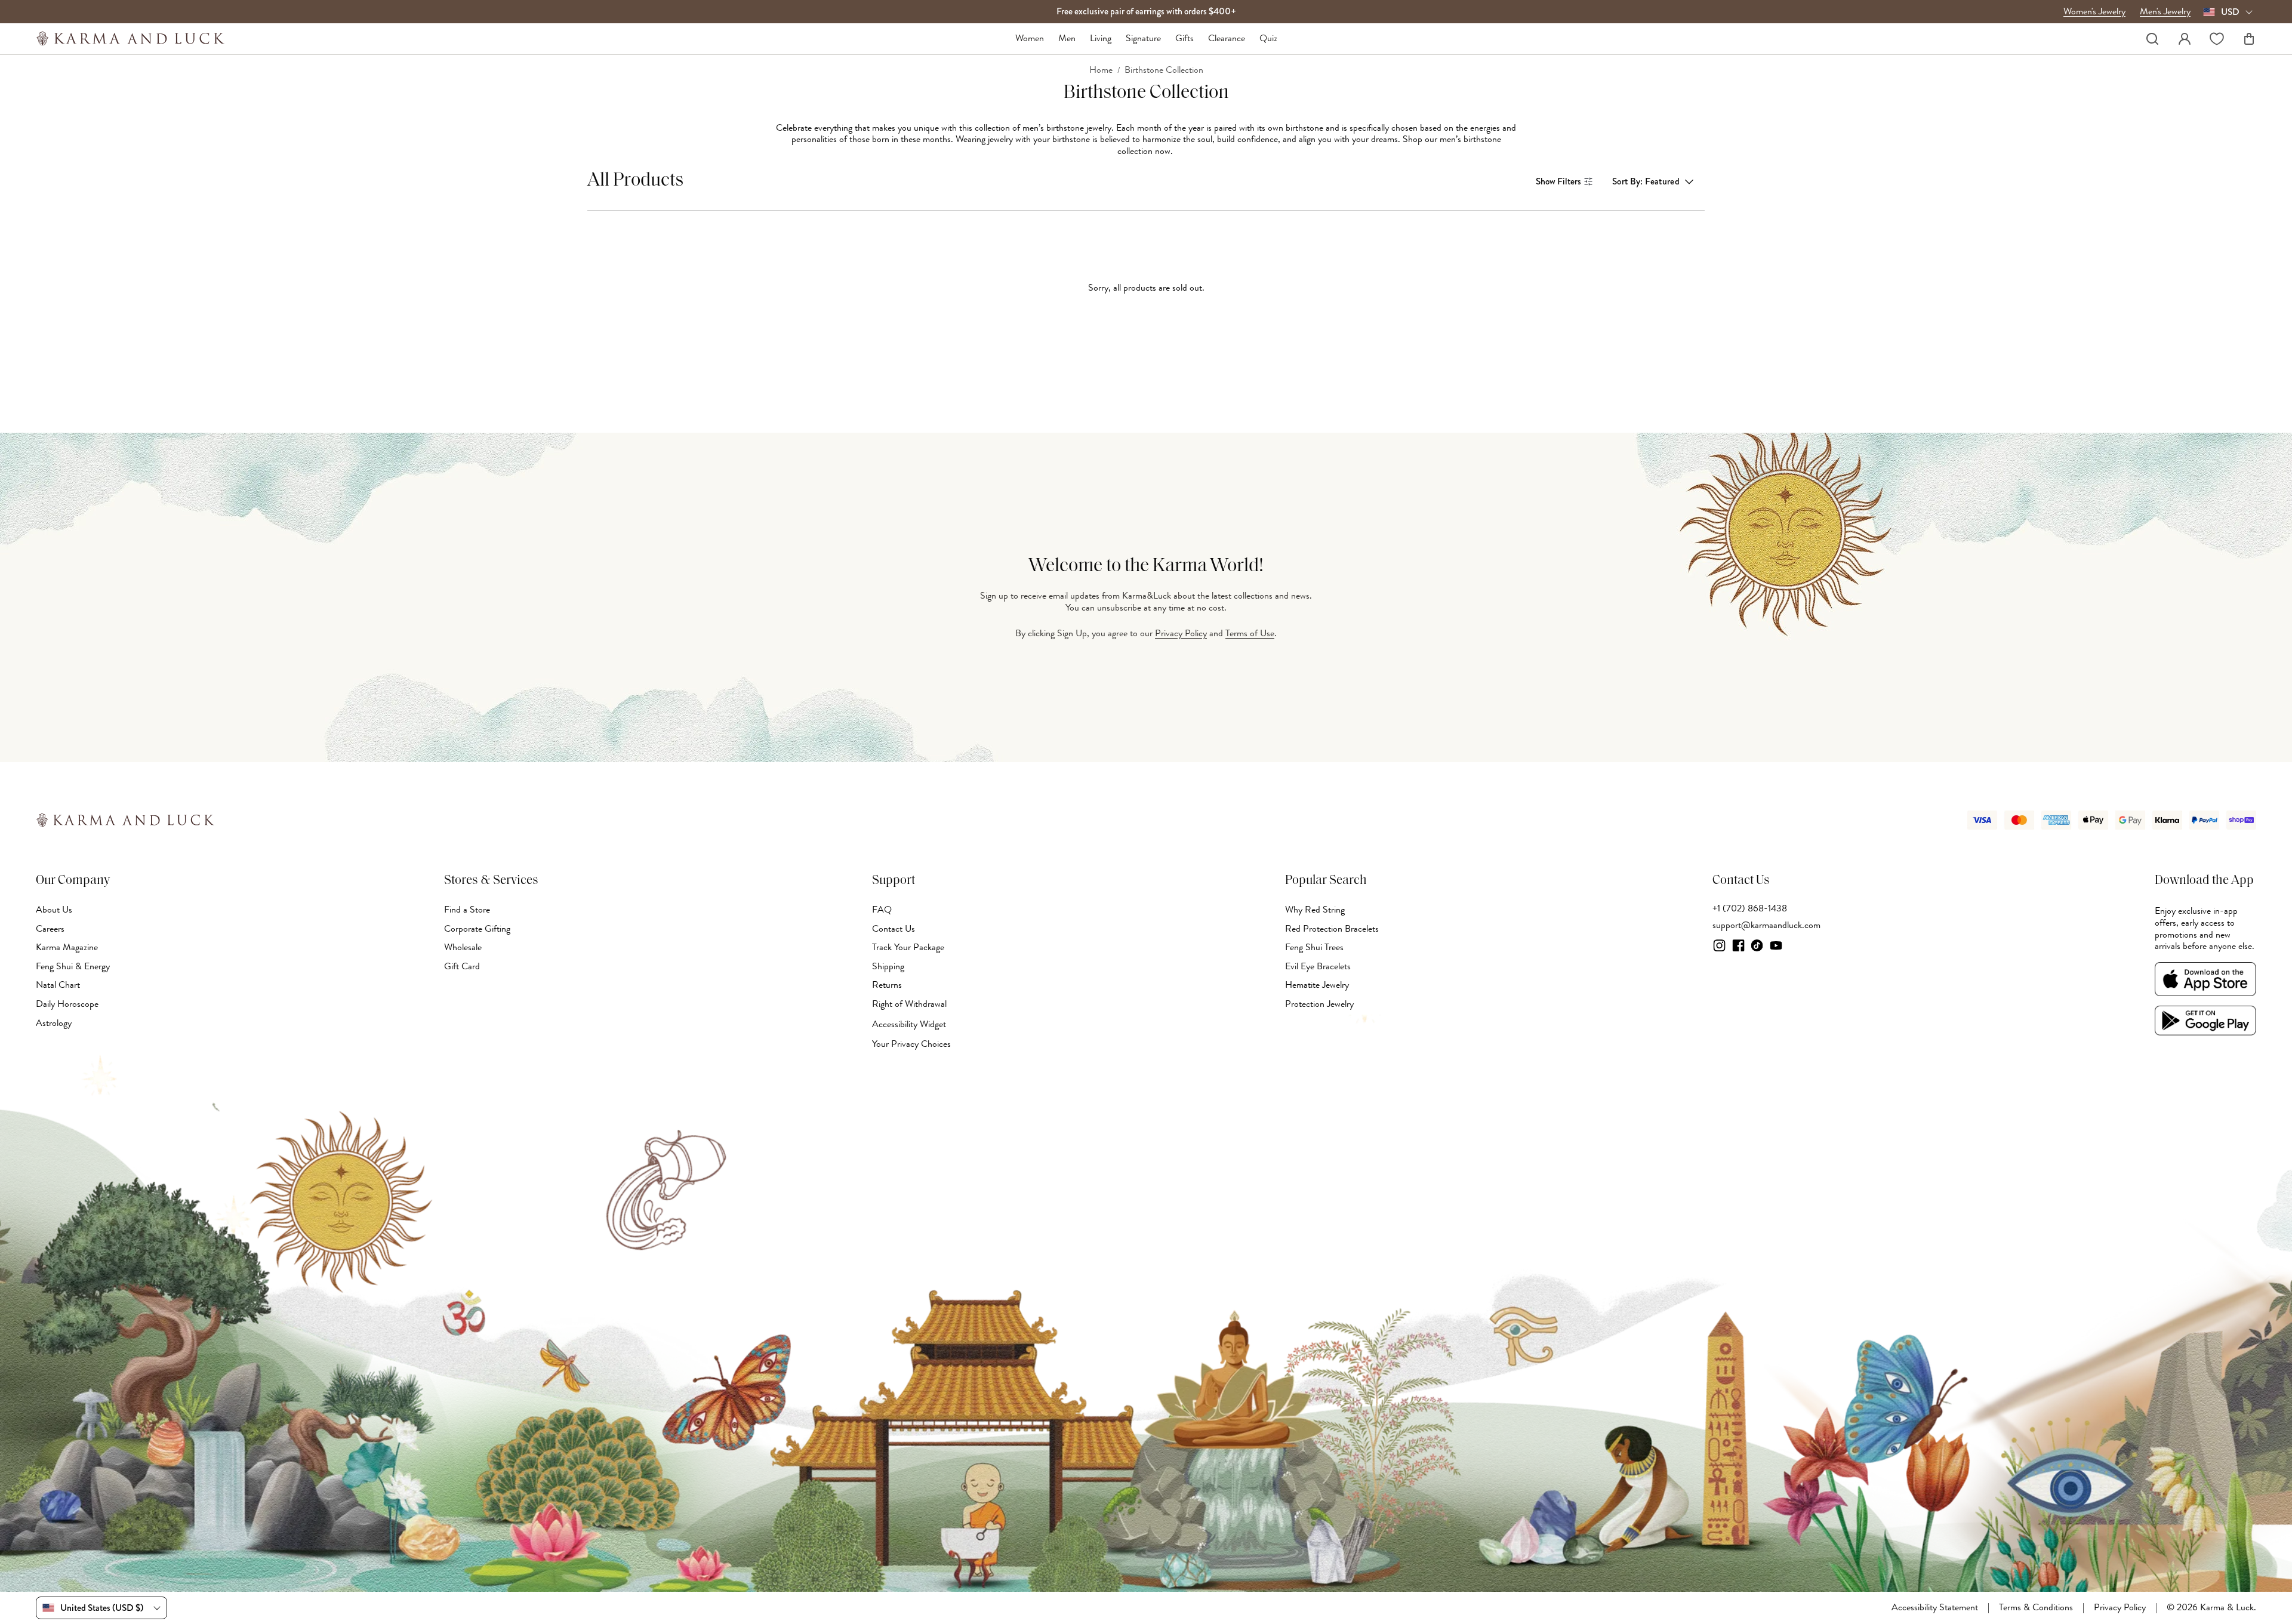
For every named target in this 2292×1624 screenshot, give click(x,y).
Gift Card (462, 966)
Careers (50, 929)
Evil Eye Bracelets (1318, 966)
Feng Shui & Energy (73, 966)
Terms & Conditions (2036, 1608)
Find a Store (467, 910)
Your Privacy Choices (911, 1044)
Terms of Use (1250, 633)
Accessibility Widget (909, 1024)
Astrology (54, 1023)
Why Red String (1315, 910)
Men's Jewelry (2165, 12)
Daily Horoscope (67, 1004)
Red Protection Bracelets (1332, 929)
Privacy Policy (1181, 633)
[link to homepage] (130, 38)
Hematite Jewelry (1317, 985)
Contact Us (894, 929)
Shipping (888, 966)
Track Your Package (908, 947)
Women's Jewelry (2094, 12)
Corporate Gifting (477, 929)
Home (1101, 70)
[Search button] (2152, 39)
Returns (887, 985)
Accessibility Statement (1935, 1608)
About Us (54, 910)
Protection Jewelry (1319, 1004)
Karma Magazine (67, 947)
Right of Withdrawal (909, 1004)
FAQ (882, 910)
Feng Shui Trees (1314, 947)
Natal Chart (58, 985)
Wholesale (463, 947)
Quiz (1268, 39)
